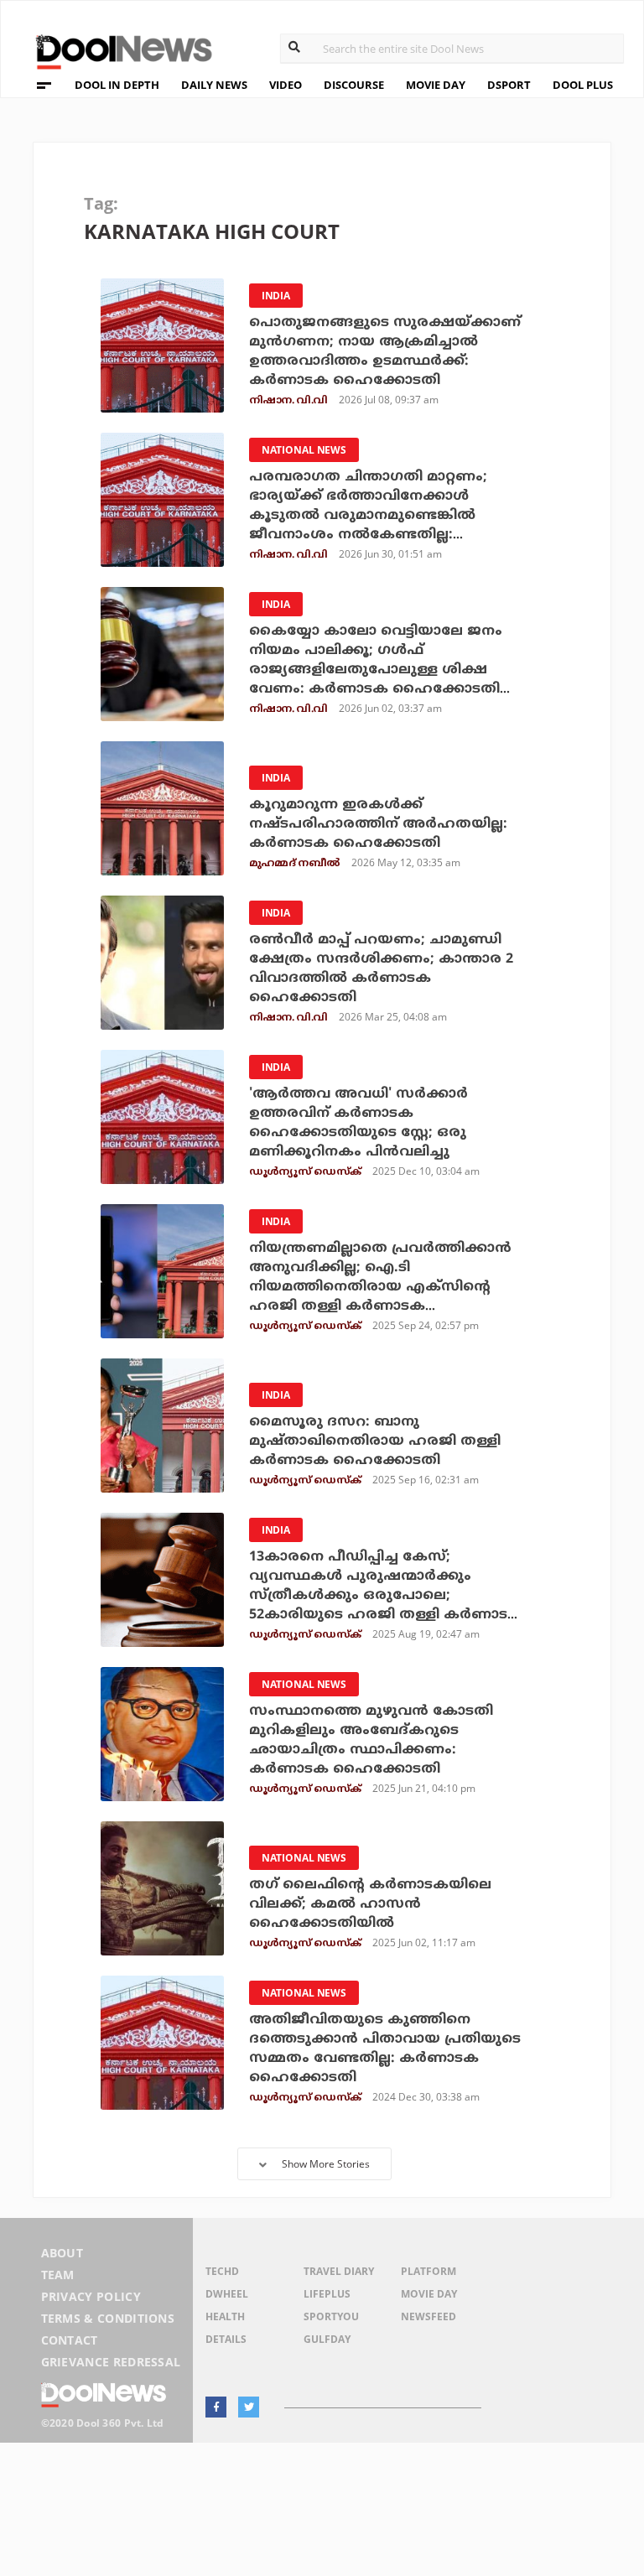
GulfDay (327, 2339)
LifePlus (327, 2294)
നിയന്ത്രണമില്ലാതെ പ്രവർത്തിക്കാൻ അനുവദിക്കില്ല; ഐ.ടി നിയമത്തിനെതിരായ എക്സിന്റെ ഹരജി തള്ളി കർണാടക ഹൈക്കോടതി (380, 1287)
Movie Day (429, 2294)
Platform (428, 2271)
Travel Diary (339, 2271)
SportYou (331, 2316)
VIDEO (286, 85)
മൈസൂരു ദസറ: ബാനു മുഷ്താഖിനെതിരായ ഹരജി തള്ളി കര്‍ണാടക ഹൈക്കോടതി (375, 1441)
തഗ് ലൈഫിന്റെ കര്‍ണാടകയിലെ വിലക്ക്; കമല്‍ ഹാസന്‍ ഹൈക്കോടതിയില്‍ (370, 1904)
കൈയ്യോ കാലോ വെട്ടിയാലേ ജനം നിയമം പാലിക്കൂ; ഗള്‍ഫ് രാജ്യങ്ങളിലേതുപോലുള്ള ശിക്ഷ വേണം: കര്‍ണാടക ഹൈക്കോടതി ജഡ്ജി (376, 670)
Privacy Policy (91, 2296)
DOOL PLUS (583, 85)
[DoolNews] (117, 50)
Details (226, 2339)
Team (58, 2275)
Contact (70, 2340)
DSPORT (509, 85)
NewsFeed (428, 2316)
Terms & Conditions (108, 2318)
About (62, 2253)
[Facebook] (216, 2407)
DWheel (227, 2294)
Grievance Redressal (111, 2362)
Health (225, 2316)
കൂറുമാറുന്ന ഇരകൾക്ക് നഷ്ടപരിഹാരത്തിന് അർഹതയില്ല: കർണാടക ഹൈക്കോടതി (378, 824)
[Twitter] (249, 2407)
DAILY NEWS (214, 85)
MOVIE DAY (436, 85)
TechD (222, 2271)
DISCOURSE (354, 85)
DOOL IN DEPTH (117, 85)
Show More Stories (326, 2164)
